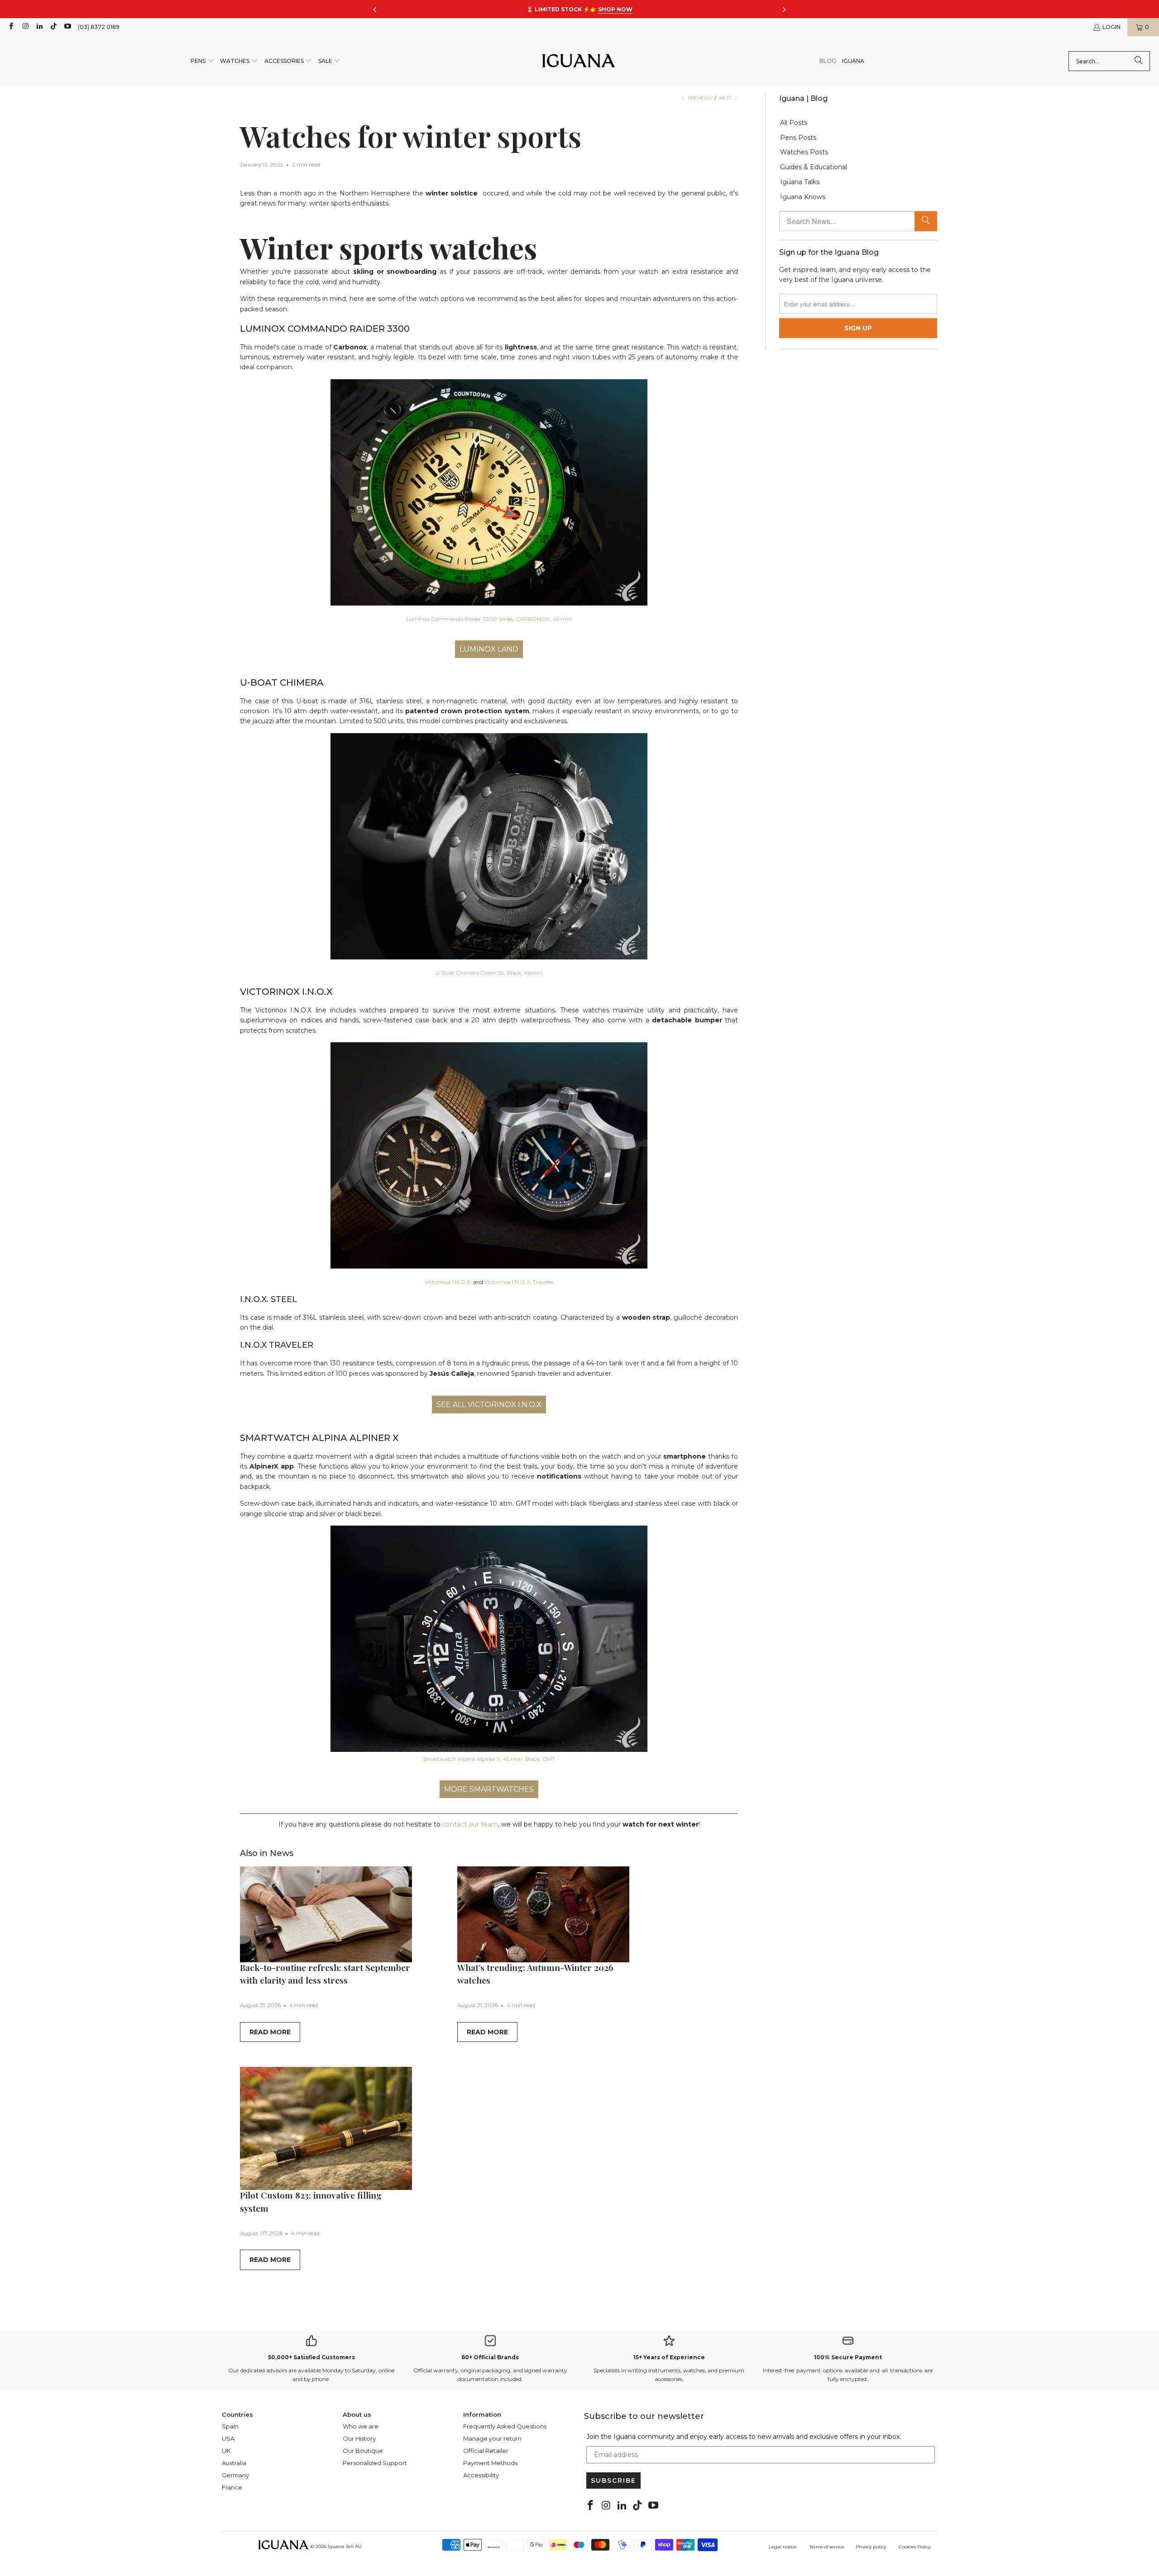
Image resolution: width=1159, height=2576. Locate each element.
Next (726, 98)
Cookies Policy (915, 2547)
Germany (235, 2475)
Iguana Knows (803, 197)
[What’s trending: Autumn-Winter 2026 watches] (543, 1914)
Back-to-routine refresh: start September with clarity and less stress (325, 1974)
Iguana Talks (800, 182)
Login (1111, 27)
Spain (230, 2426)
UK (226, 2451)
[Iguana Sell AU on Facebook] (11, 27)
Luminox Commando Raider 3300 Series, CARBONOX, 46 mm (489, 619)
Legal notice (783, 2547)
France (232, 2487)
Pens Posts (798, 138)
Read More (270, 2032)
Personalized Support (375, 2463)
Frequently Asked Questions (505, 2426)
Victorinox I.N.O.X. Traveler (519, 1282)
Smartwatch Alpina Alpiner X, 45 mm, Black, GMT (489, 1759)
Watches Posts (804, 152)
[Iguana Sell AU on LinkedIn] (39, 27)
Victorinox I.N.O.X (448, 1282)
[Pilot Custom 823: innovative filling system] (326, 2128)
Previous (699, 98)
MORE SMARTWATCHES (489, 1789)
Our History (359, 2438)
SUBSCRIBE (613, 2481)
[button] (202, 61)
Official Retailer (486, 2451)
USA (228, 2438)
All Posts (794, 123)
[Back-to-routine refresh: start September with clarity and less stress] (326, 1914)
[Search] (1139, 61)
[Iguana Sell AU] (579, 61)
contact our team (470, 1824)
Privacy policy (871, 2547)
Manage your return (492, 2438)
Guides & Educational (814, 167)
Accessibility (481, 2475)
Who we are (361, 2426)
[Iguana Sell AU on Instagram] (25, 27)
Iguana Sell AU (345, 2546)
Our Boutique (363, 2451)
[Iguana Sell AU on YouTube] (67, 27)
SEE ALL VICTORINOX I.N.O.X (489, 1405)
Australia (234, 2463)
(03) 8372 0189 (99, 27)
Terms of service (827, 2547)
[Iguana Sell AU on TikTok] (53, 27)
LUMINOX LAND (489, 649)
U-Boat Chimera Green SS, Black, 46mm (489, 973)
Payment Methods (490, 2463)
